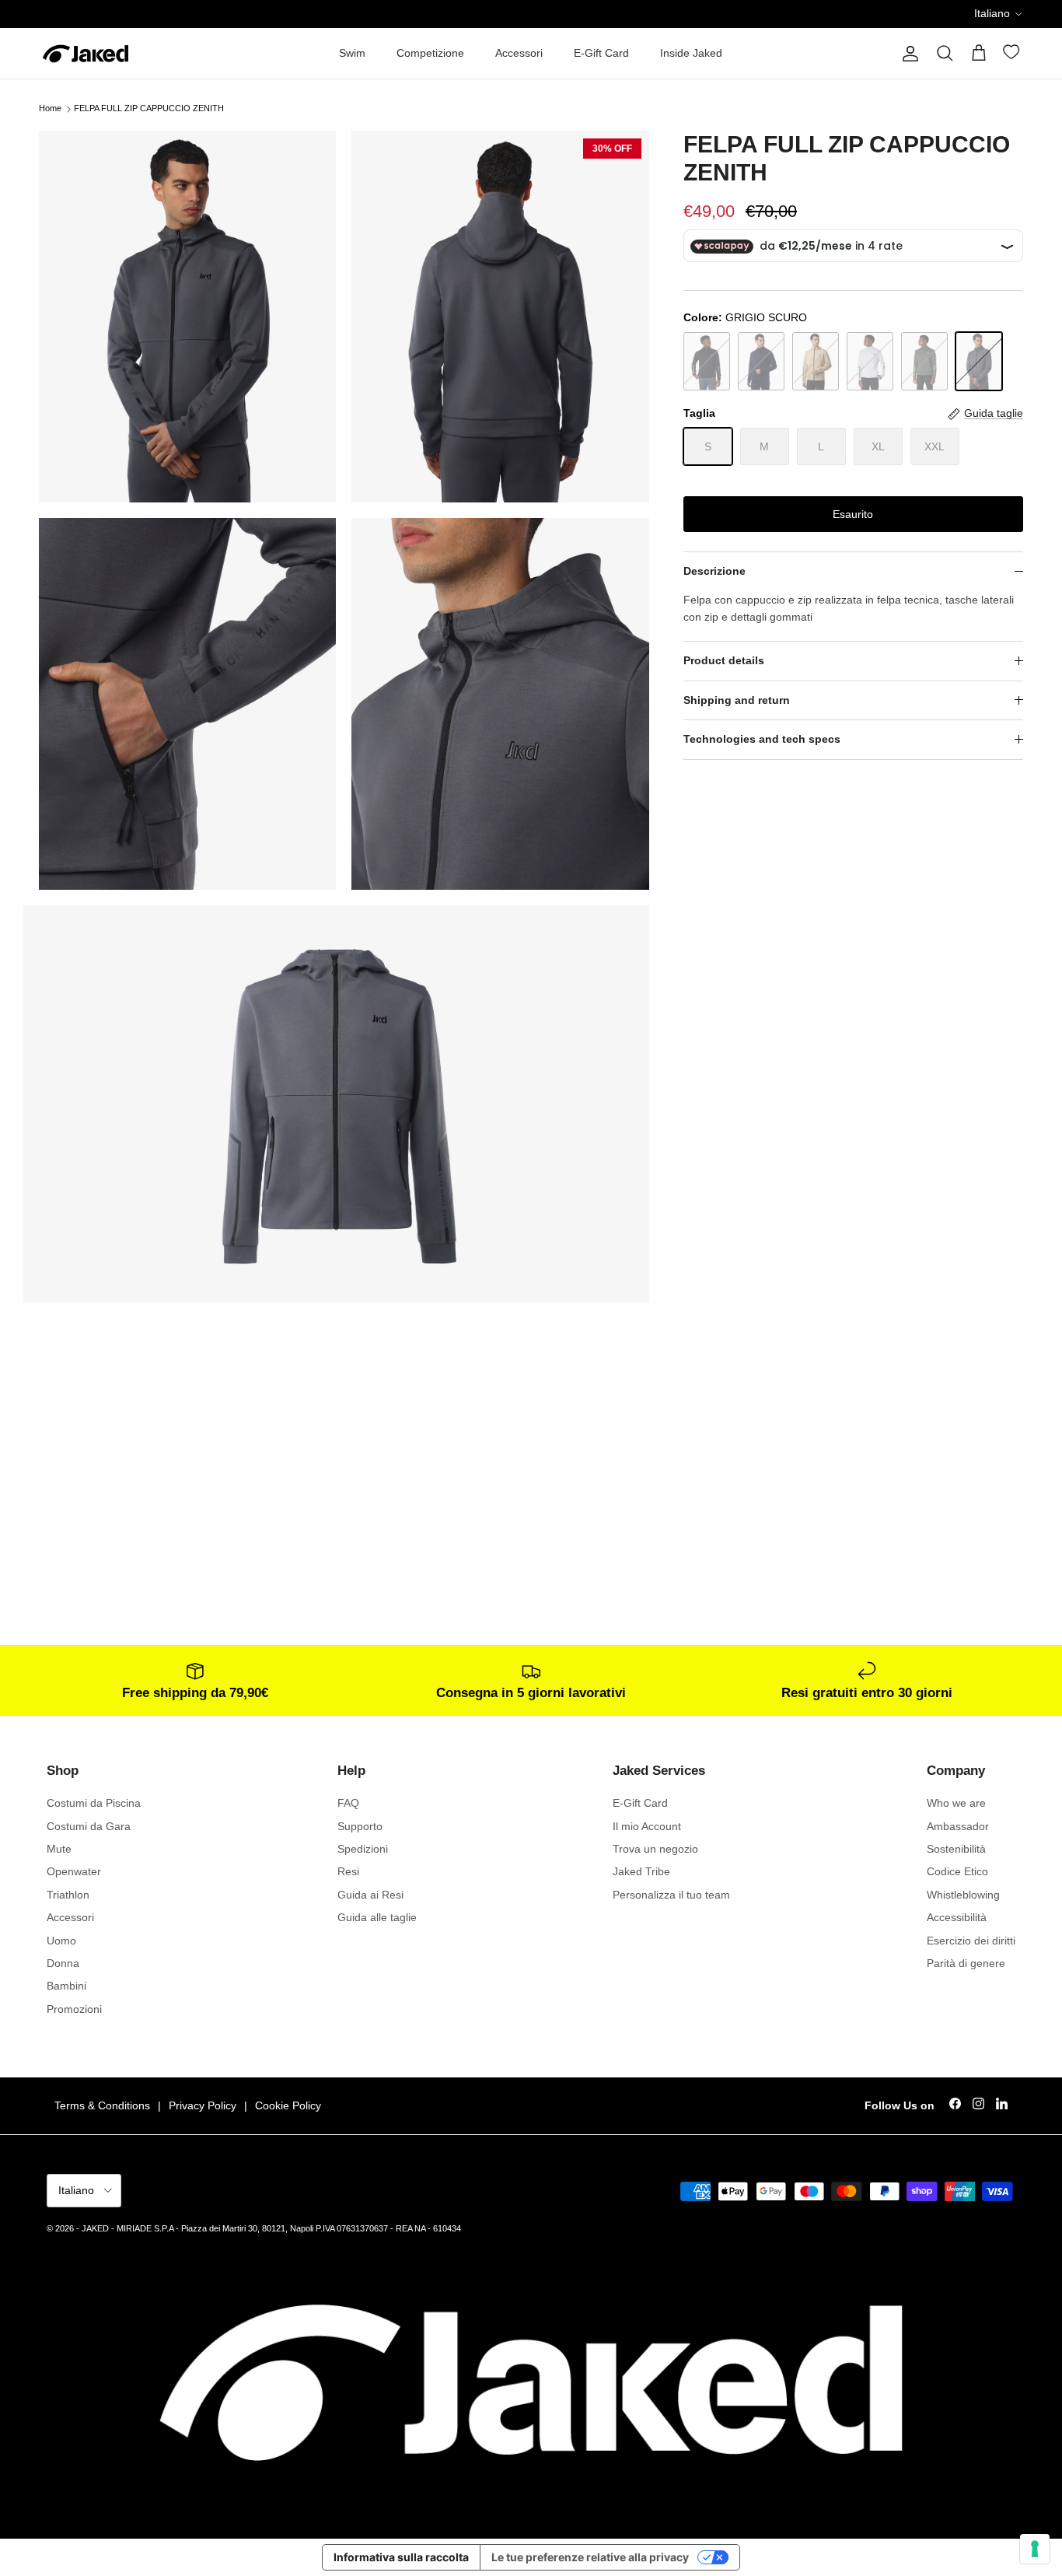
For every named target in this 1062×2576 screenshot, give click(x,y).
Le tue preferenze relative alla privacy (590, 2557)
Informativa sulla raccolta (401, 2557)
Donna (63, 1963)
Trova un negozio (655, 1849)
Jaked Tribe (641, 1871)
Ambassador (958, 1826)
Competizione (430, 53)
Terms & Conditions (102, 2105)
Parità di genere (966, 1963)
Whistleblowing (963, 1895)
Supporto (360, 1826)
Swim (352, 53)
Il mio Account (647, 1826)
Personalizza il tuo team (671, 1895)
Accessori (519, 53)
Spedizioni (363, 1849)
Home (50, 109)
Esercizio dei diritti (971, 1941)
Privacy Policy (203, 2105)
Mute (59, 1849)
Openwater (74, 1871)
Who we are (956, 1803)
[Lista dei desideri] (1013, 55)
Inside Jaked (691, 53)
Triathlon (68, 1895)
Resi (348, 1871)
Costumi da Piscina (94, 1803)
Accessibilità (957, 1917)
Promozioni (74, 2009)
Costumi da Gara (89, 1826)
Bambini (66, 1986)
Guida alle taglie (377, 1917)
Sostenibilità (956, 1849)
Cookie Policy (288, 2105)
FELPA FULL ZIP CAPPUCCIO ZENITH (149, 109)
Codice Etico (957, 1871)
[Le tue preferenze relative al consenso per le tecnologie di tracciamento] (1035, 2549)
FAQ (348, 1803)
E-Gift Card (601, 53)
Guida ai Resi (370, 1895)
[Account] (907, 54)
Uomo (61, 1941)
